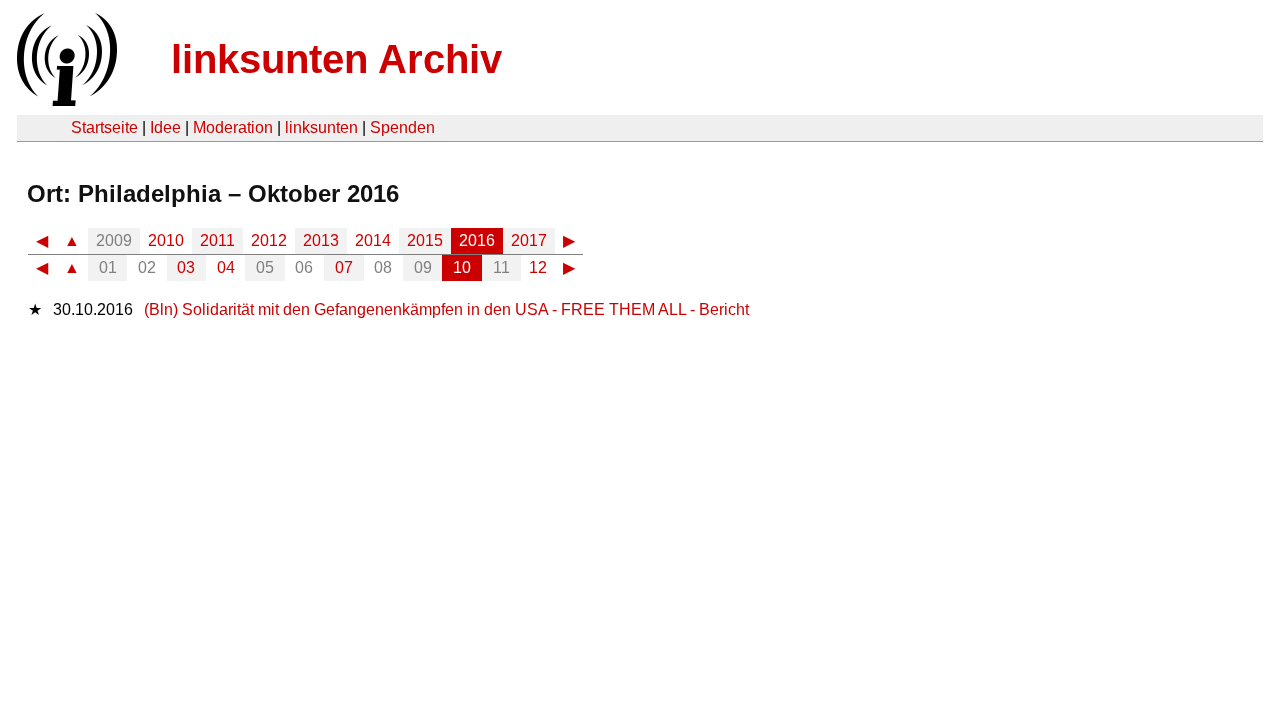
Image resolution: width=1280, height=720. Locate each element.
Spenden (402, 127)
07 (344, 267)
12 (538, 267)
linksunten (321, 127)
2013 (321, 240)
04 (226, 267)
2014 (373, 240)
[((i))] (65, 100)
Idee (165, 127)
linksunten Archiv (336, 59)
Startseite (104, 127)
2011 (217, 240)
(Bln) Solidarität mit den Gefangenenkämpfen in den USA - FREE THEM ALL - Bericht (446, 309)
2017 (529, 240)
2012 (269, 240)
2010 (166, 240)
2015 (425, 240)
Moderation (233, 127)
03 (186, 267)
